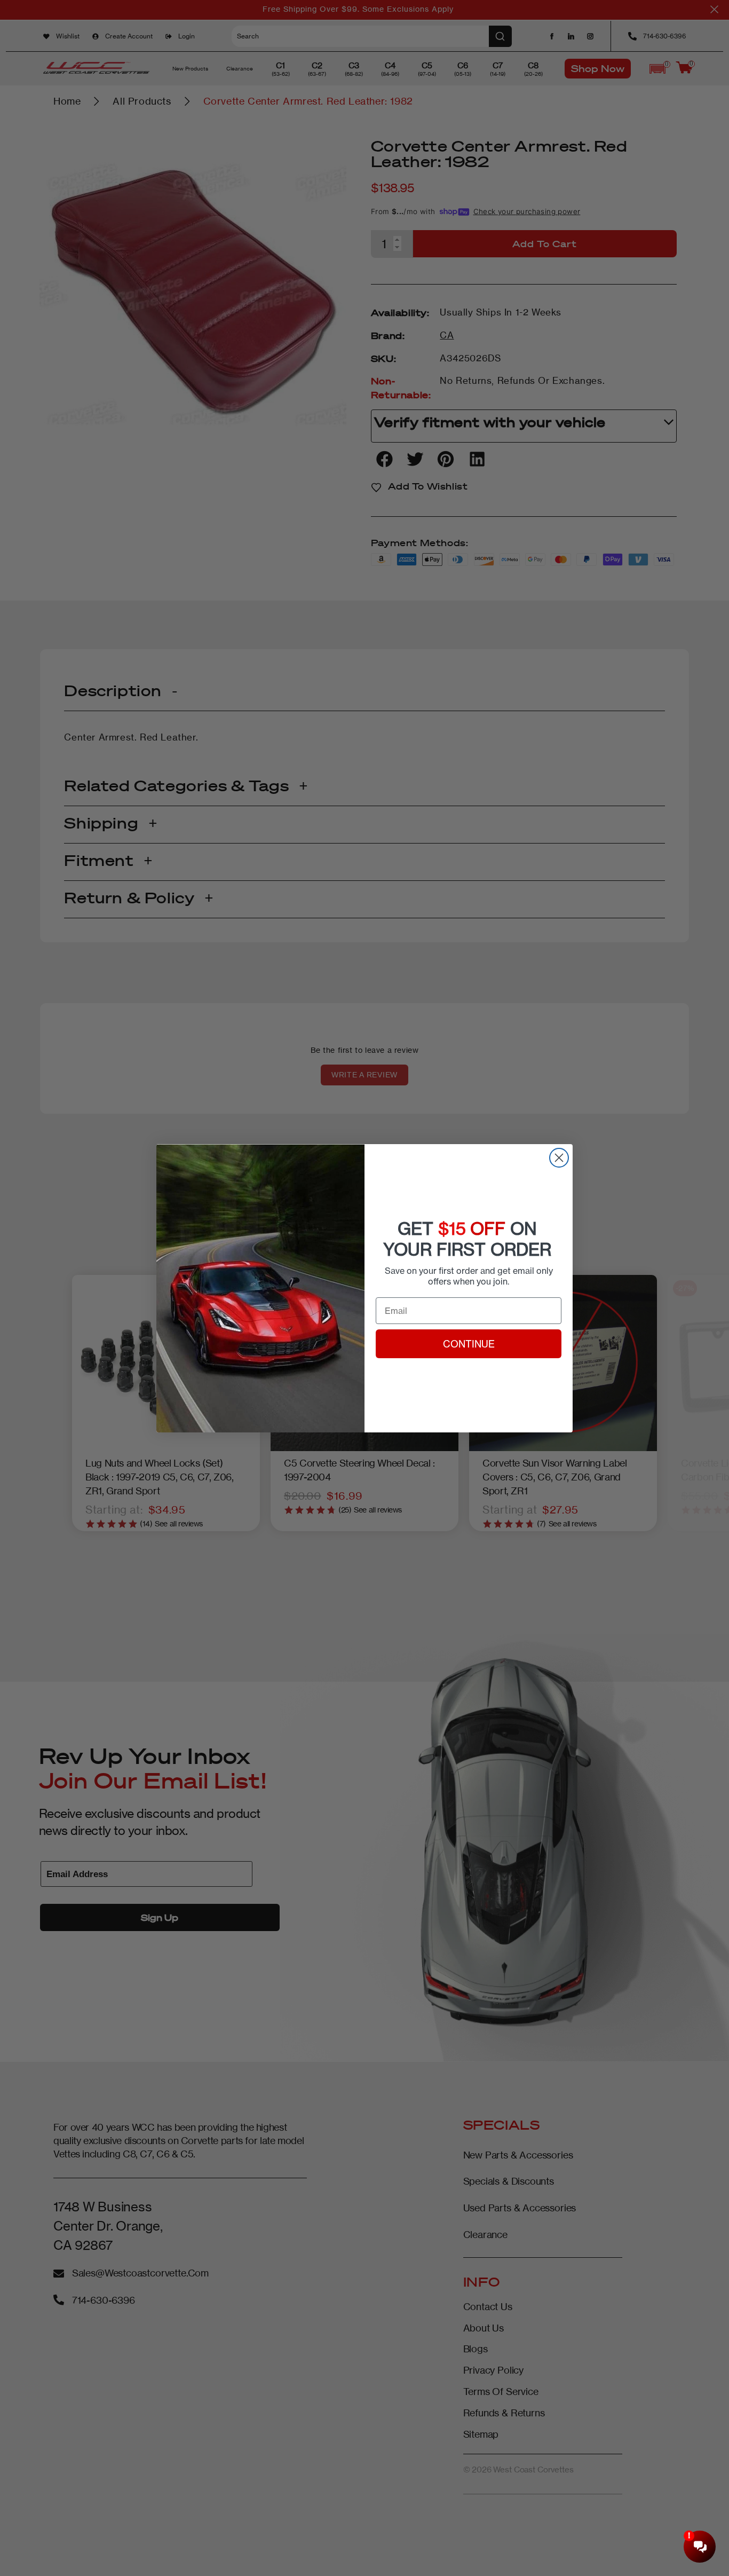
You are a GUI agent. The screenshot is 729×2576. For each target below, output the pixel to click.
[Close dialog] (559, 1158)
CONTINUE (469, 1344)
